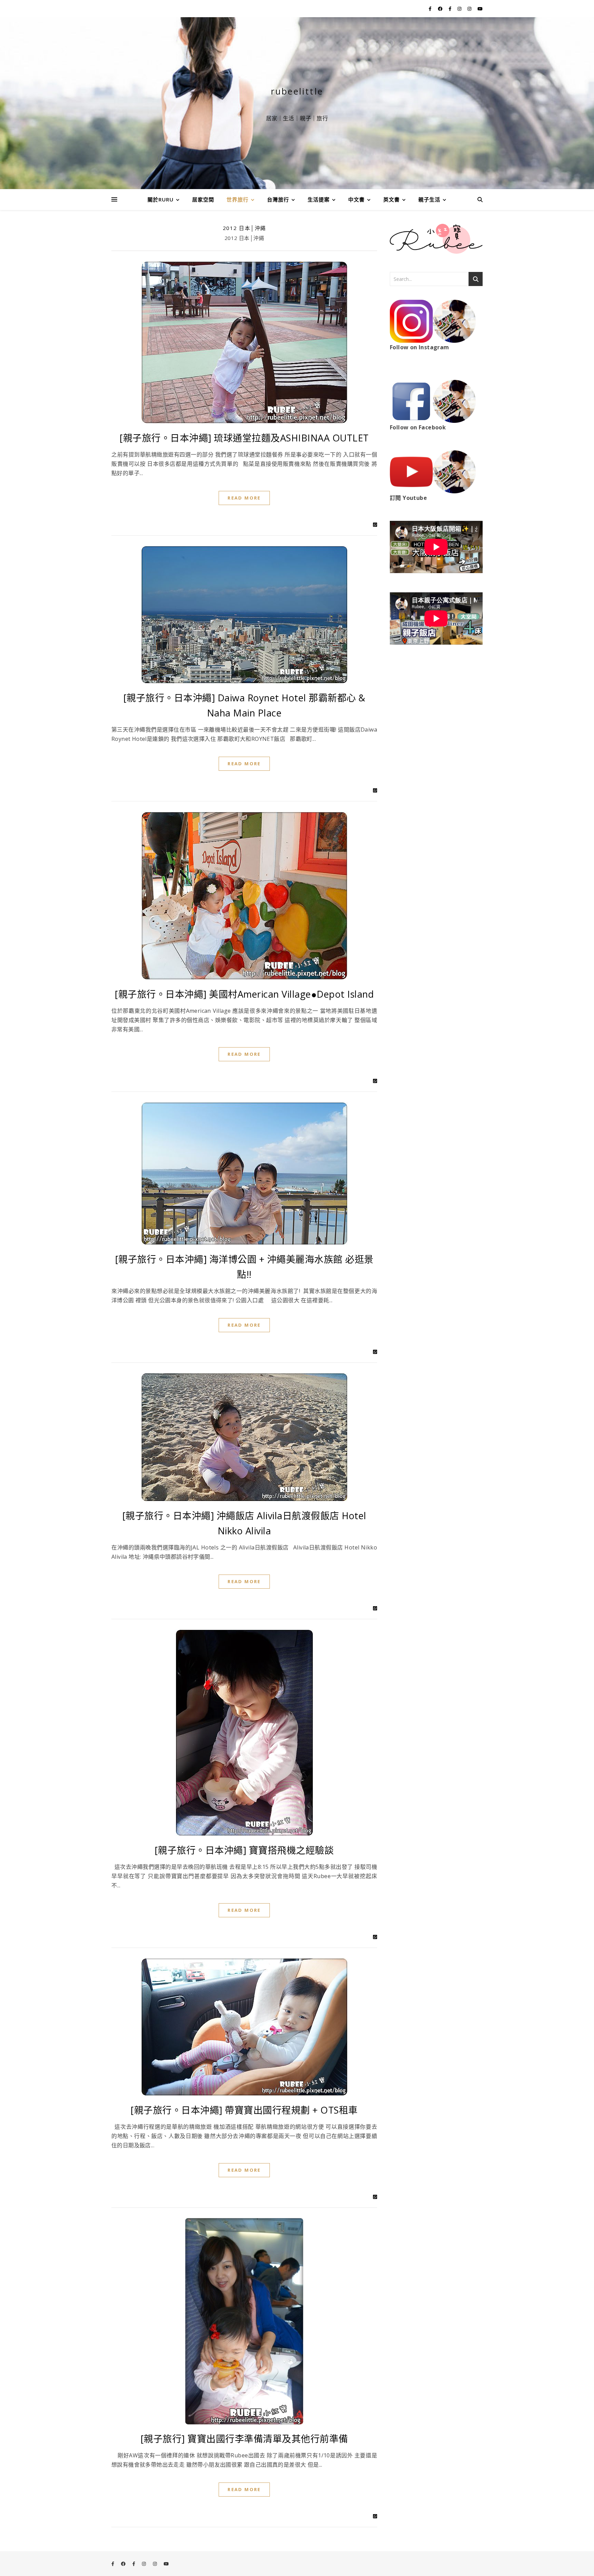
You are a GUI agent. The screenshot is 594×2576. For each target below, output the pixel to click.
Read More (244, 498)
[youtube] (480, 9)
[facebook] (441, 9)
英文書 (392, 199)
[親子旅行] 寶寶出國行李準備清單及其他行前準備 (244, 2439)
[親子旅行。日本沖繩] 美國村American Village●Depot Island (244, 994)
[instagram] (460, 9)
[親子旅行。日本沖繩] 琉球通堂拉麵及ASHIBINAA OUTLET (244, 438)
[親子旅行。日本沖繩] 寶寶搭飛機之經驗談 (244, 1850)
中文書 (356, 199)
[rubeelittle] (297, 103)
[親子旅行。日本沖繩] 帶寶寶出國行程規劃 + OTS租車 (244, 2110)
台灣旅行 (278, 199)
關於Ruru (161, 199)
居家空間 (203, 199)
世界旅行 (238, 199)
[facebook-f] (431, 9)
